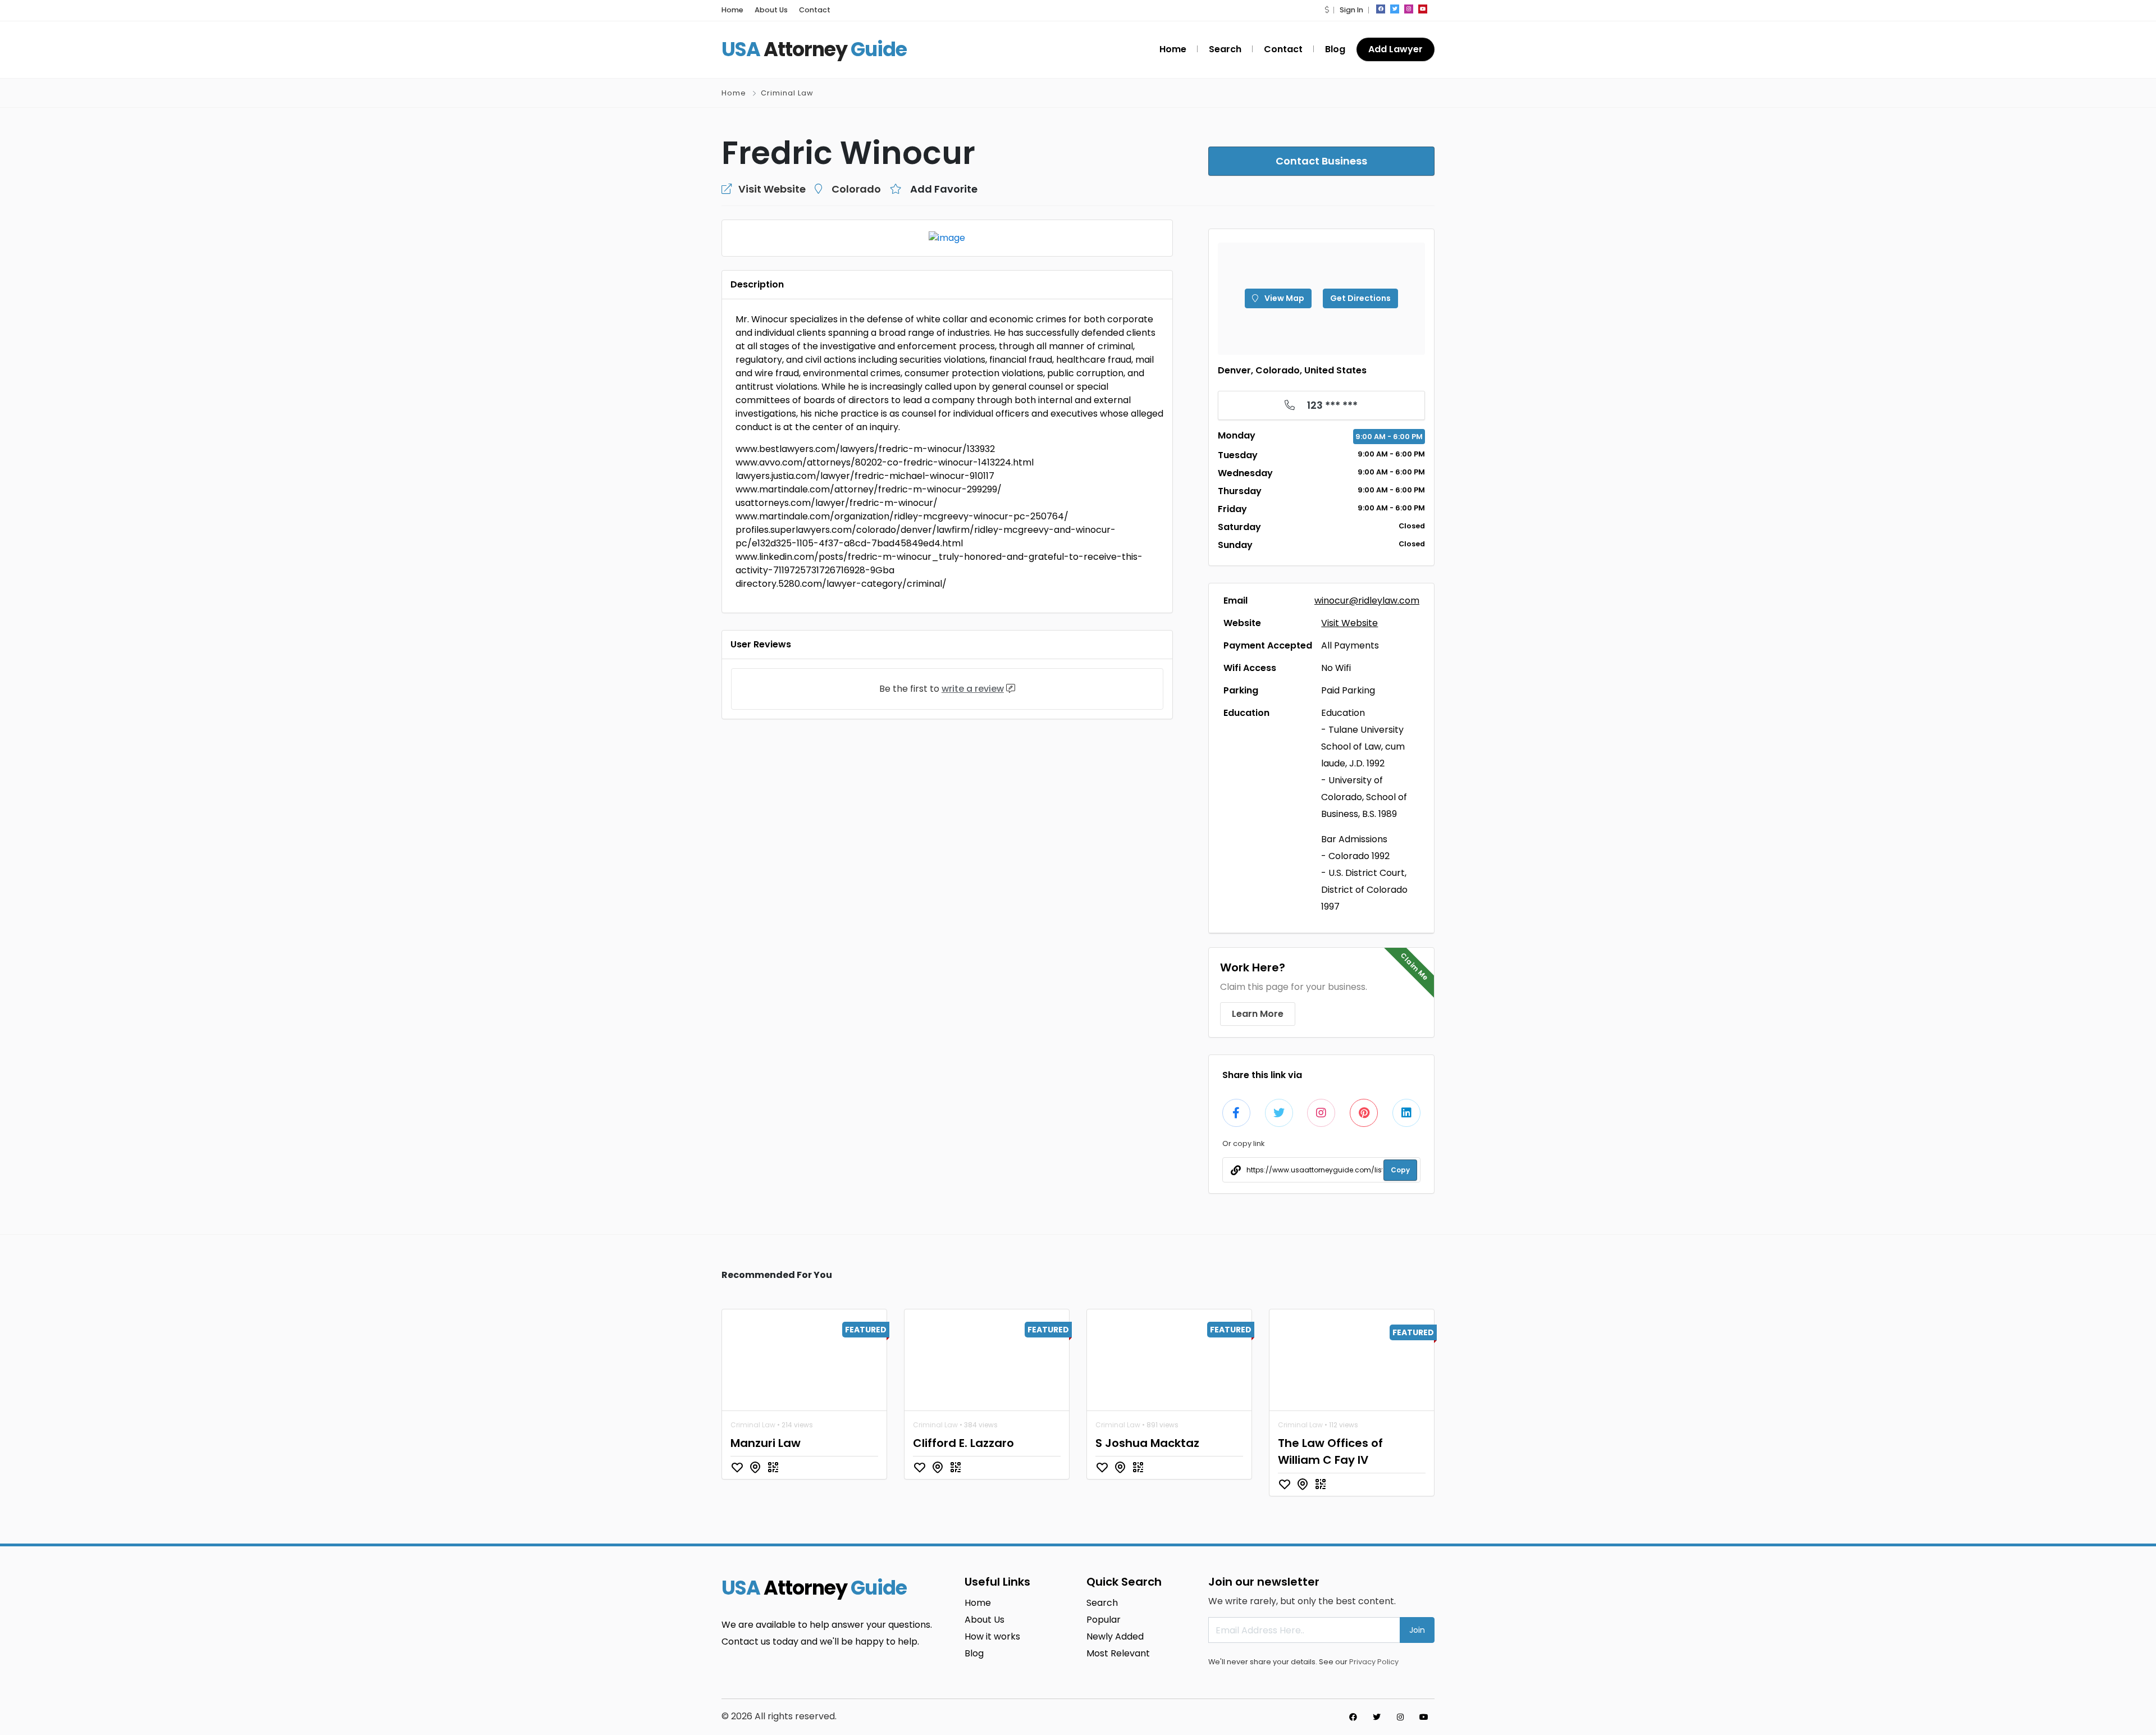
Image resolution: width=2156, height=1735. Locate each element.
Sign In (1351, 10)
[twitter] (1395, 9)
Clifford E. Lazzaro (963, 1443)
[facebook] (1381, 9)
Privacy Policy (1374, 1662)
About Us (771, 10)
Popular (1104, 1620)
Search (1225, 49)
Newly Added (1115, 1636)
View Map (1283, 298)
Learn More (1258, 1014)
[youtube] (1423, 9)
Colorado (856, 189)
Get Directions (1360, 298)
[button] (1327, 10)
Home (732, 10)
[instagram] (1409, 9)
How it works (992, 1636)
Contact (815, 10)
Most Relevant (1118, 1653)
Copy (1400, 1170)
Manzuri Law (766, 1443)
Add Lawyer (1396, 49)
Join (1417, 1630)
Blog (1335, 49)
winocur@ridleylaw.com (1367, 601)
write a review (973, 689)
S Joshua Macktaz (1147, 1443)
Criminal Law (787, 93)
